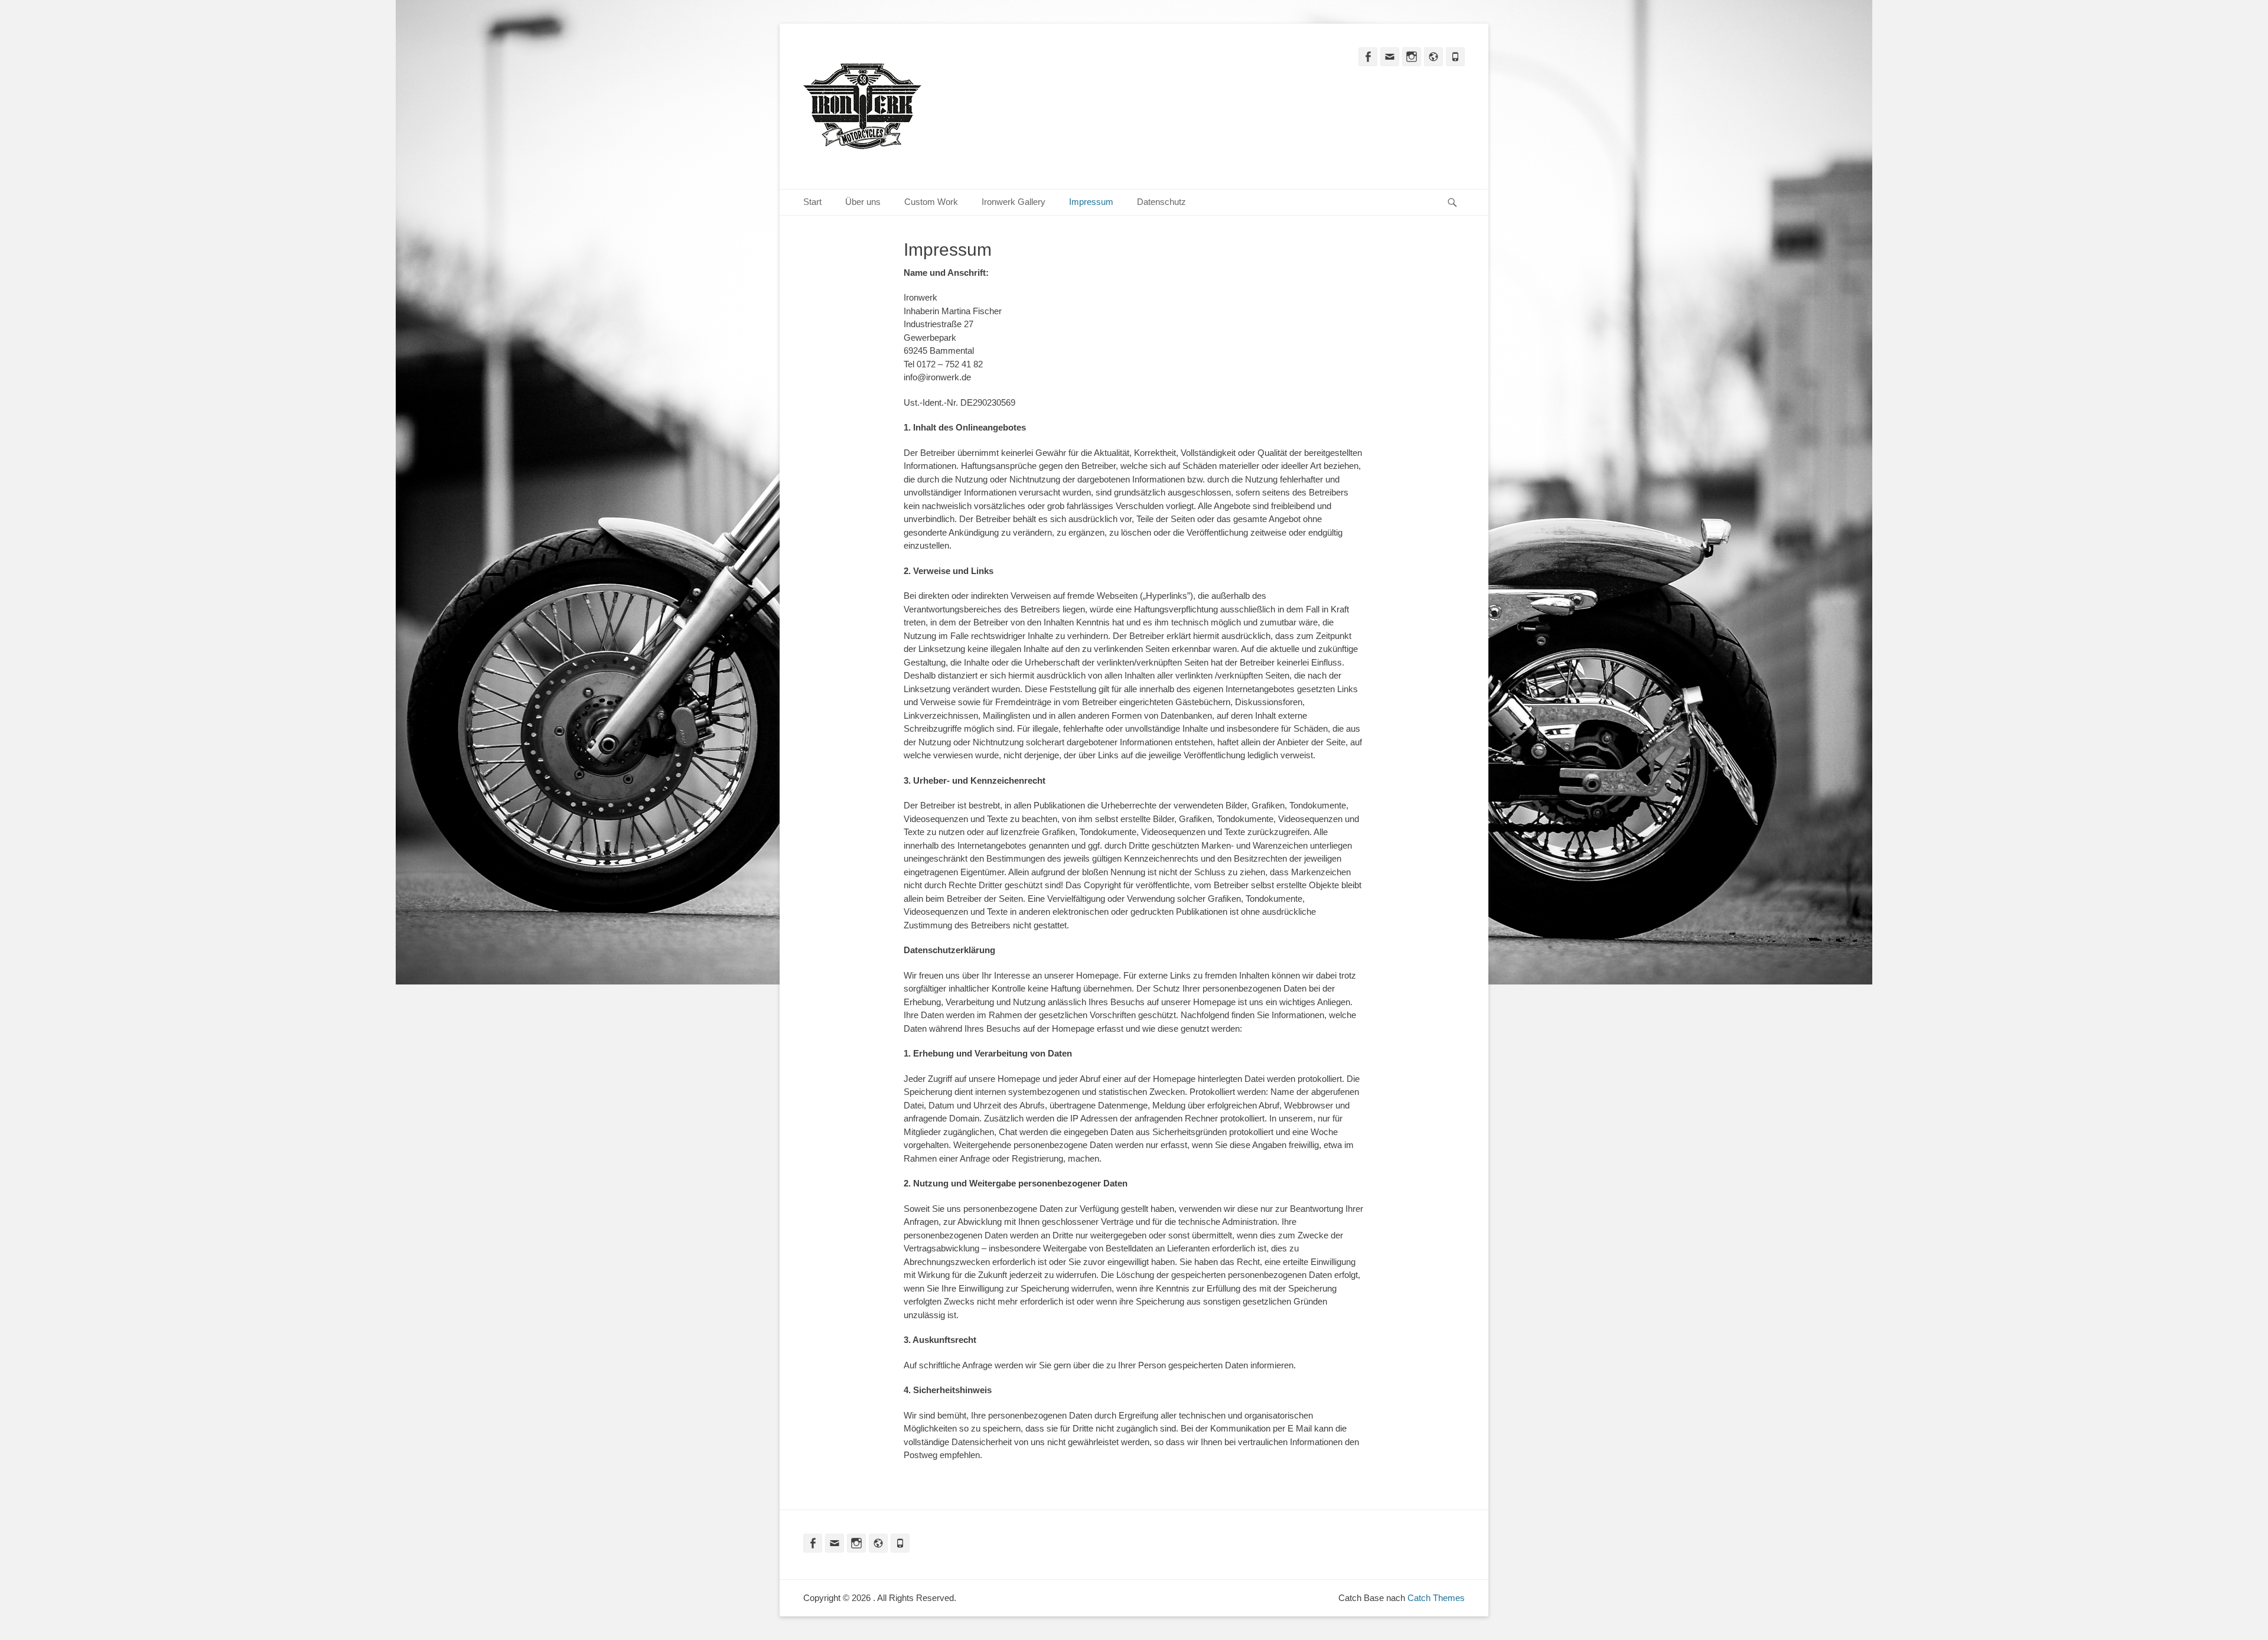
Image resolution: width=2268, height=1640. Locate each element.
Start (812, 202)
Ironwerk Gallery (1014, 202)
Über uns (863, 202)
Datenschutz (1161, 202)
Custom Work (931, 202)
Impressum (1091, 202)
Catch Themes (1436, 1598)
